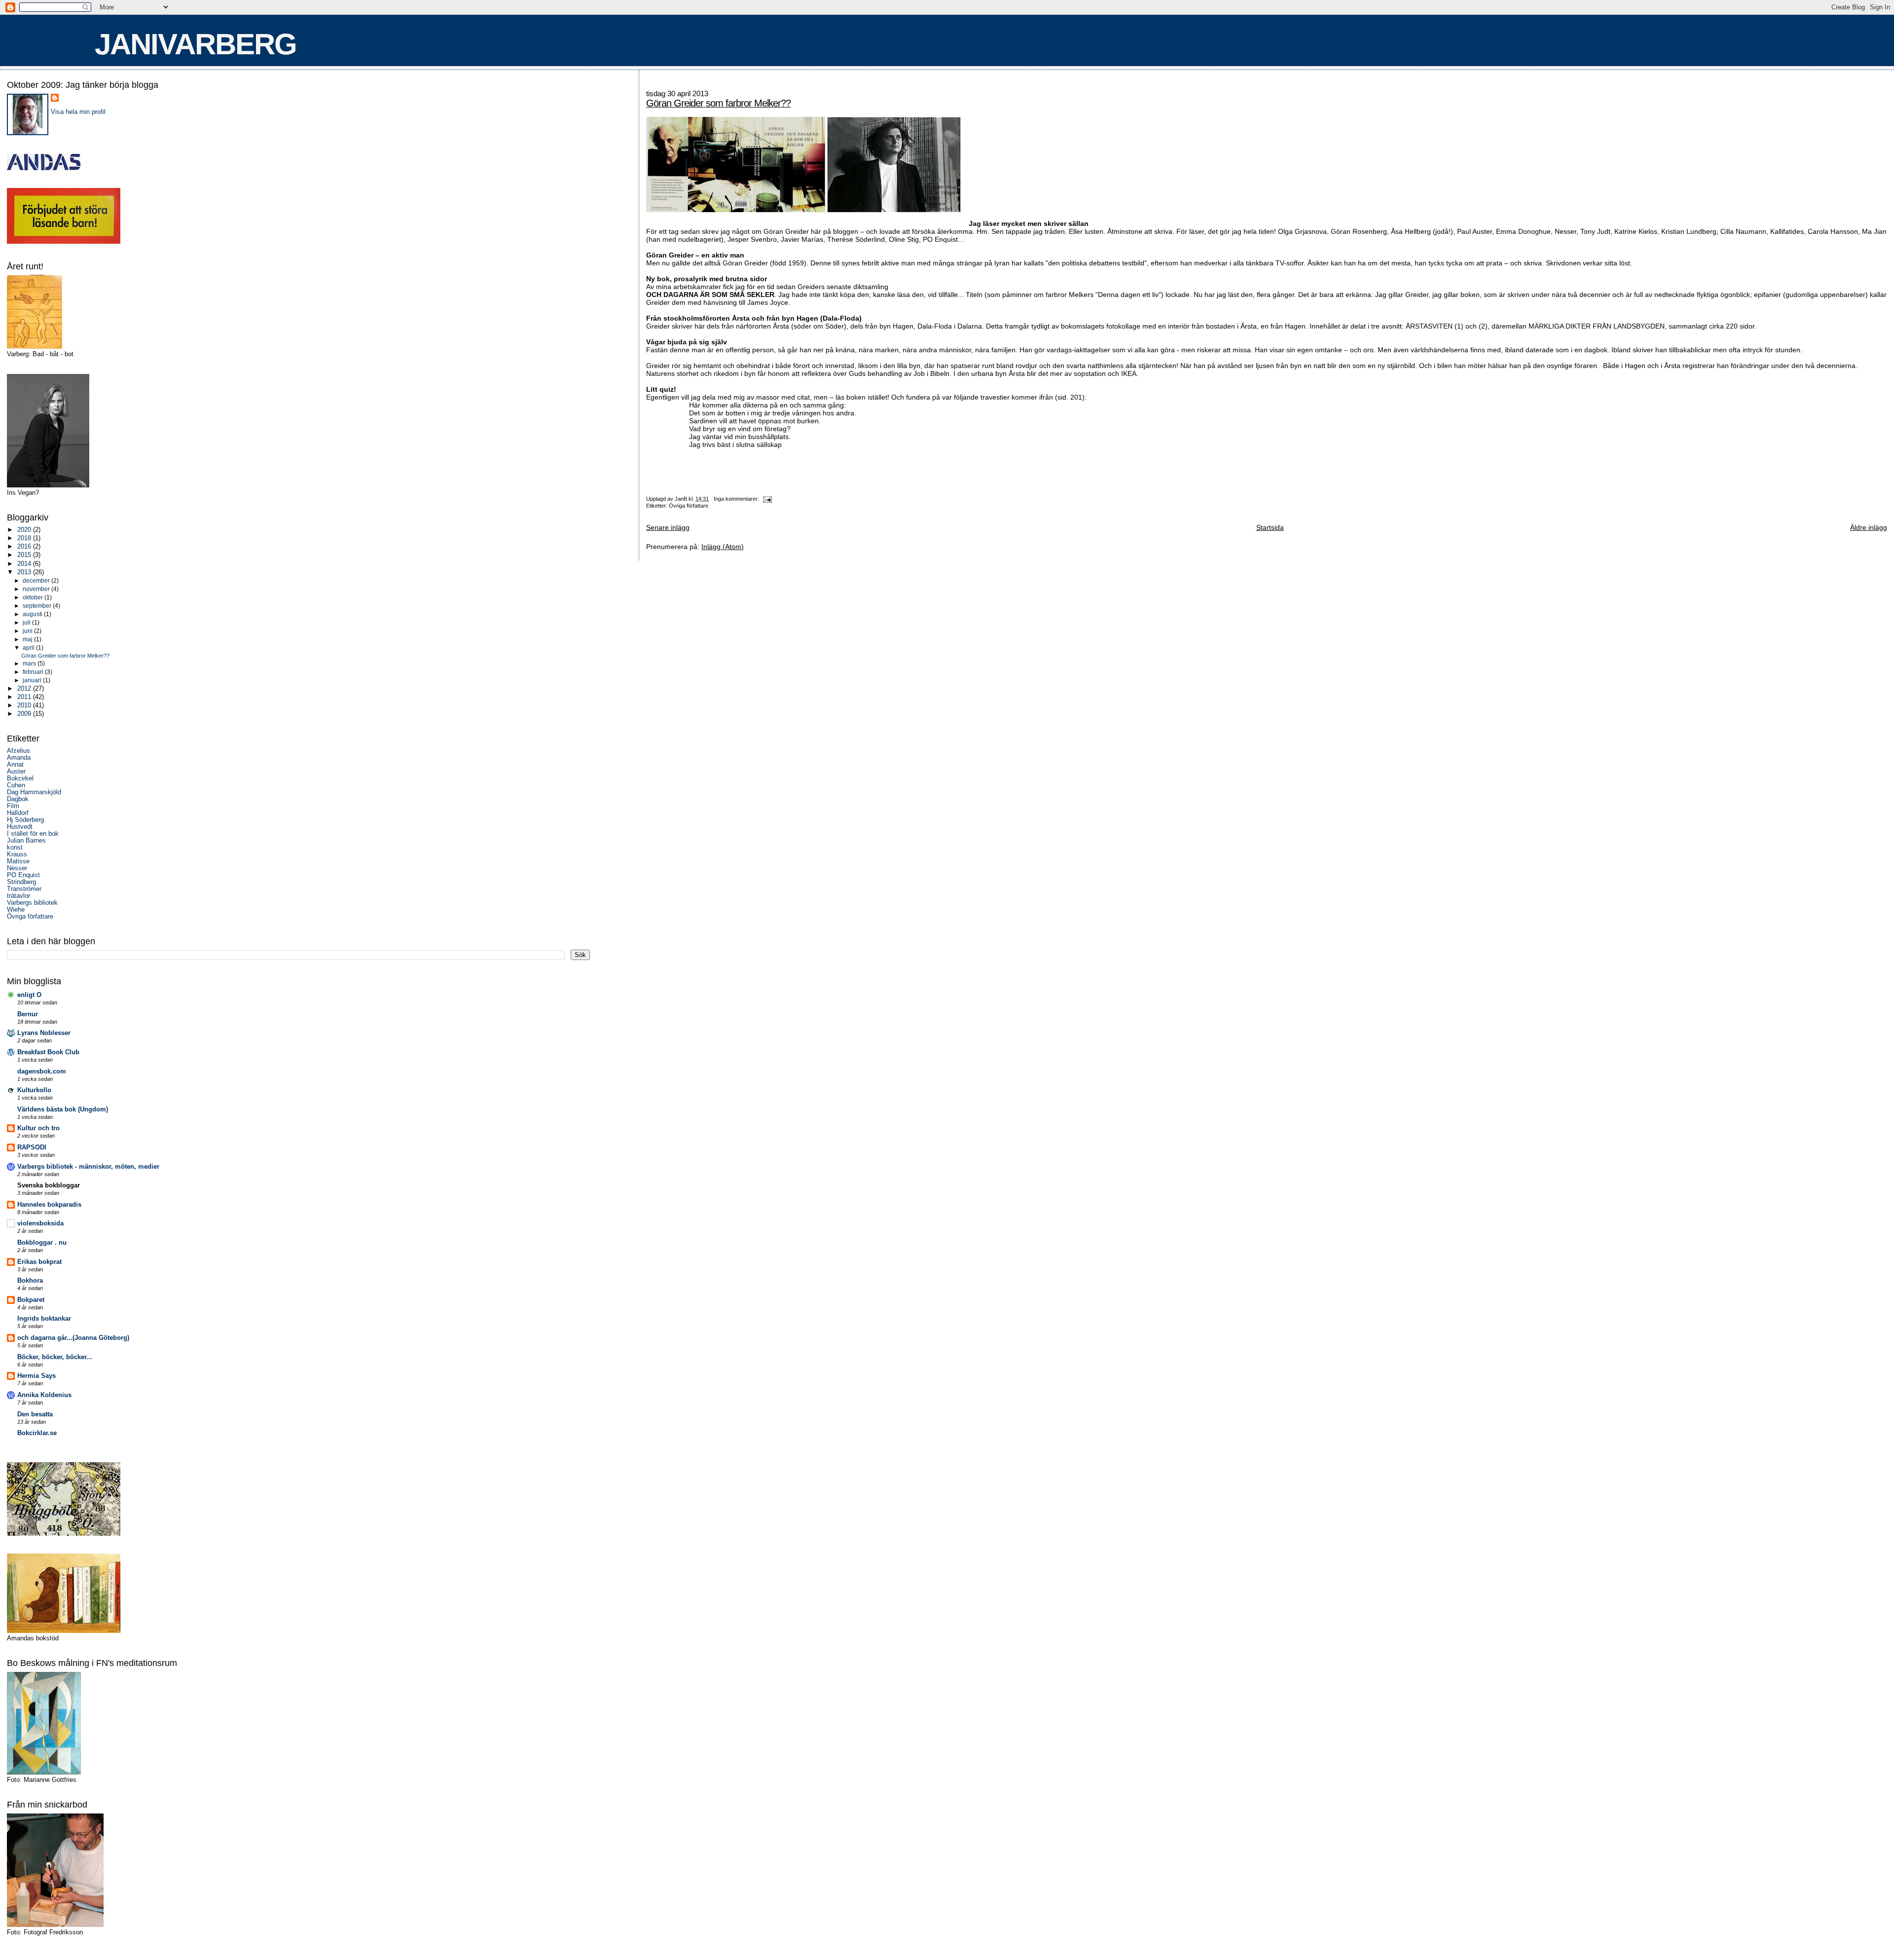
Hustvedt (20, 827)
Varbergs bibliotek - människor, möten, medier (88, 1167)
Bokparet (31, 1300)
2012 (25, 689)
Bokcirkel (20, 778)
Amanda (19, 758)
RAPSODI (32, 1147)
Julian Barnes (26, 841)
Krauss (17, 854)
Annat (15, 765)
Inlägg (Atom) (723, 547)
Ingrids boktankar (44, 1319)
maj (28, 639)
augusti (33, 614)
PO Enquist (23, 875)
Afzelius (18, 751)
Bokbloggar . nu (42, 1243)
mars (30, 664)
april (29, 648)
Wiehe (16, 910)
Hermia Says (36, 1376)
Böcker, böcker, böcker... (55, 1357)
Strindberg (21, 882)
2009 (25, 714)
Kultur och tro (38, 1128)
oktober (34, 597)
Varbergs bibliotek (32, 903)
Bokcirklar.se (37, 1433)
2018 (25, 538)
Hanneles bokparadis (49, 1205)
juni (28, 631)
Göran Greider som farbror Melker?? (718, 103)
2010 (25, 705)
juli (27, 623)
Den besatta (35, 1414)
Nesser (17, 868)
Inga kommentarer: (737, 499)
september (38, 606)
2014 (25, 564)
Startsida (1270, 527)
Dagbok (18, 799)
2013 (25, 572)
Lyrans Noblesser (44, 1033)
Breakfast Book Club (48, 1052)
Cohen (16, 785)
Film (13, 806)
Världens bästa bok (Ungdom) (63, 1109)
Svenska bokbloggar (49, 1185)
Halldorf (18, 813)
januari (33, 680)
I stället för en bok (33, 834)
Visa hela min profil (78, 112)
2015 (25, 555)
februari (34, 672)
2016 (25, 547)
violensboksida (40, 1223)
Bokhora (30, 1281)
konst (15, 848)
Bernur (28, 1014)
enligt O (29, 995)
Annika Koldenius (44, 1395)
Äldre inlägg (1869, 527)
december (37, 581)
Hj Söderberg (25, 820)
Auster (16, 772)
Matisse (18, 861)
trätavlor (18, 896)
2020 (25, 530)
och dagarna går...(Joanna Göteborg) (73, 1338)
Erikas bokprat (39, 1262)
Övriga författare (689, 506)
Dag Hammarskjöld (34, 792)
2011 (25, 697)
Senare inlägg (668, 527)
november (37, 589)
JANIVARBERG (196, 44)
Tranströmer (24, 889)
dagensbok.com (42, 1072)
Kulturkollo (34, 1090)
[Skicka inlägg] (767, 499)
